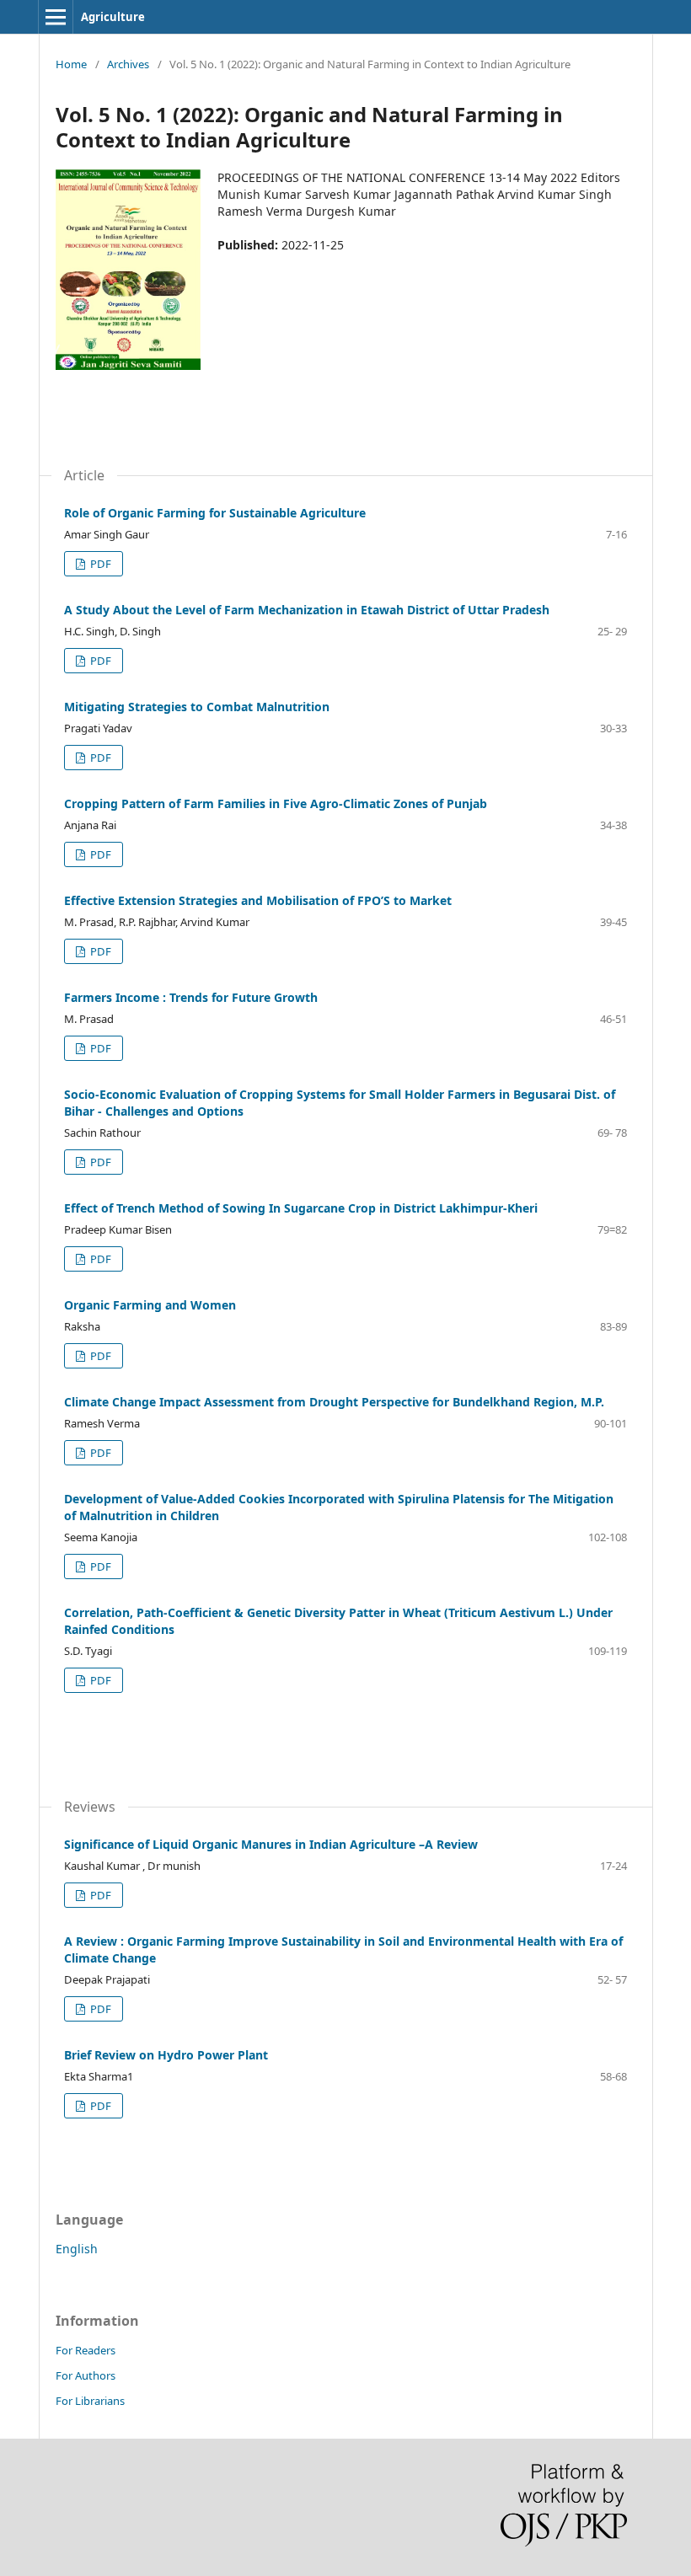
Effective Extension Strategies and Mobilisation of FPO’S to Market (258, 900)
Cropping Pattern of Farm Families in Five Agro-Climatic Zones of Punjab (276, 803)
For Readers (86, 2350)
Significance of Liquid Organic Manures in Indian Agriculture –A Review (271, 1844)
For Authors (86, 2375)
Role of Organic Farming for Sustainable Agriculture (215, 513)
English (77, 2249)
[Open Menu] (56, 17)
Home (71, 64)
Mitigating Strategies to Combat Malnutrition (197, 707)
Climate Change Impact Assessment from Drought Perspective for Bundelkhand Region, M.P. (334, 1402)
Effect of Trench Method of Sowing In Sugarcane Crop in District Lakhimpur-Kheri (301, 1208)
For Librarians (90, 2401)
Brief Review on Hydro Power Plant (166, 2055)
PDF (99, 564)
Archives (128, 64)
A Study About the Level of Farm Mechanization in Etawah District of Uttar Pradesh (307, 610)
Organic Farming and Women (150, 1305)
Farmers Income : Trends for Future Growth (191, 997)
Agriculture (113, 17)
